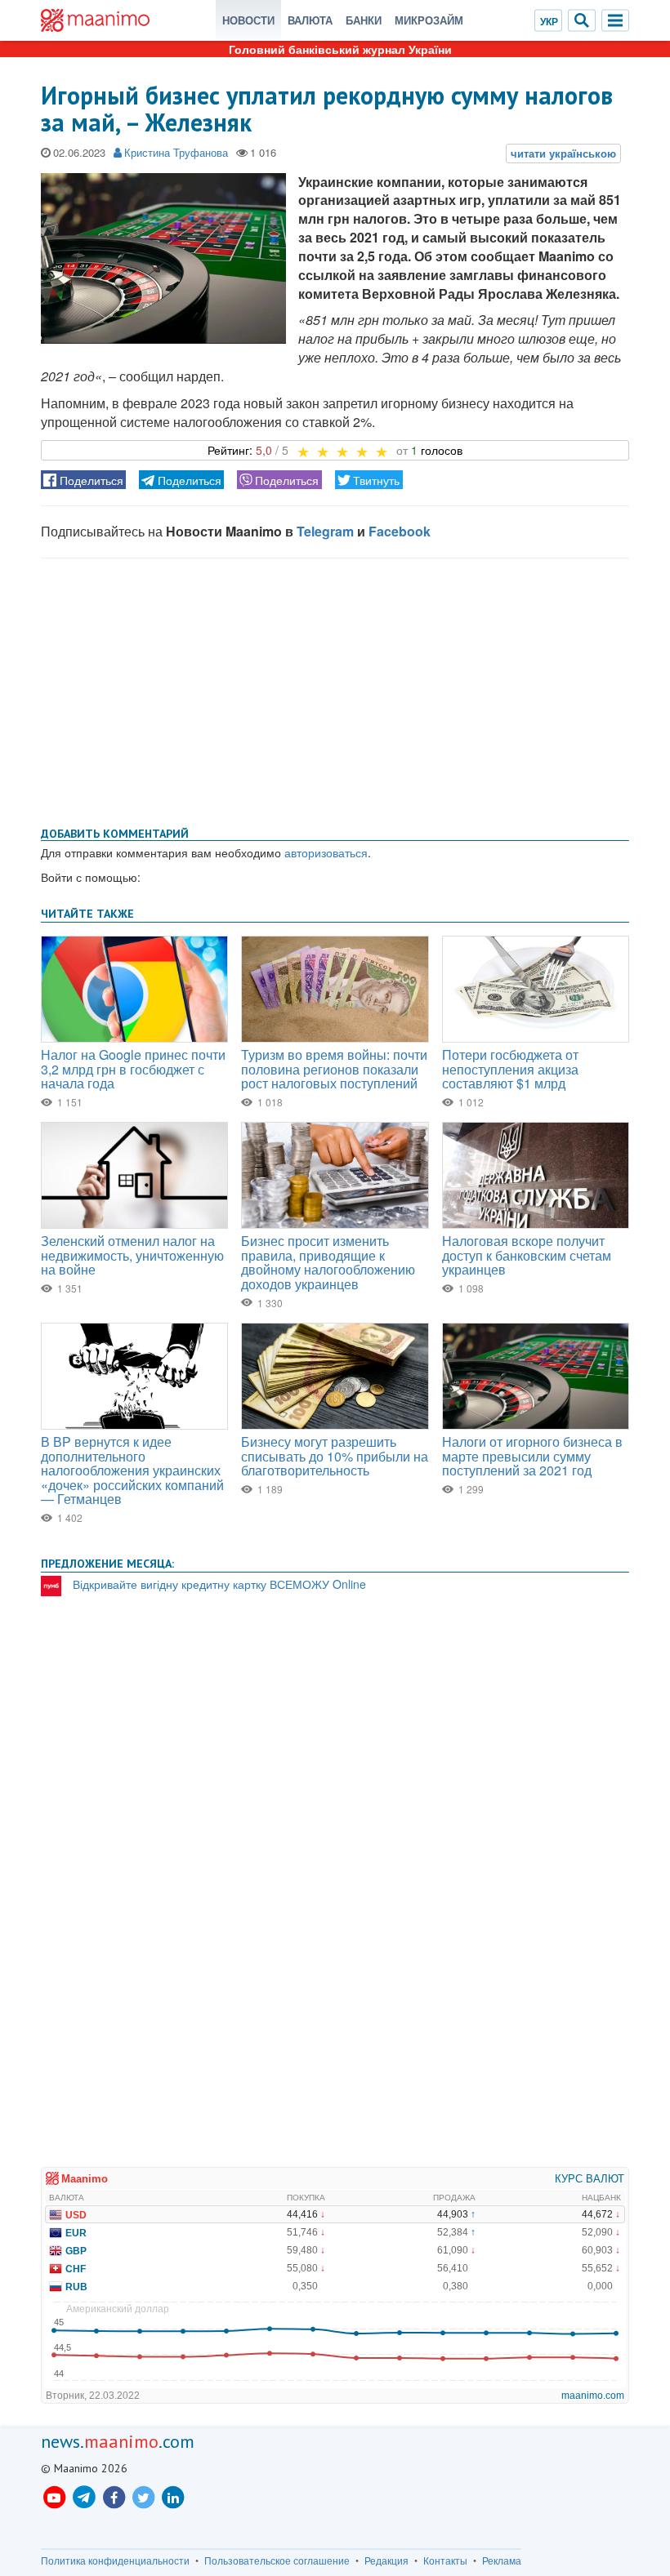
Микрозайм (429, 20)
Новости (248, 20)
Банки (364, 20)
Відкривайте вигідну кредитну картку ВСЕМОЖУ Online (219, 1584)
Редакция (386, 2560)
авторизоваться (326, 852)
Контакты (445, 2560)
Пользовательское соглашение (277, 2560)
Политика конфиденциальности (115, 2560)
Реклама (502, 2560)
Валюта (310, 20)
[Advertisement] (335, 689)
